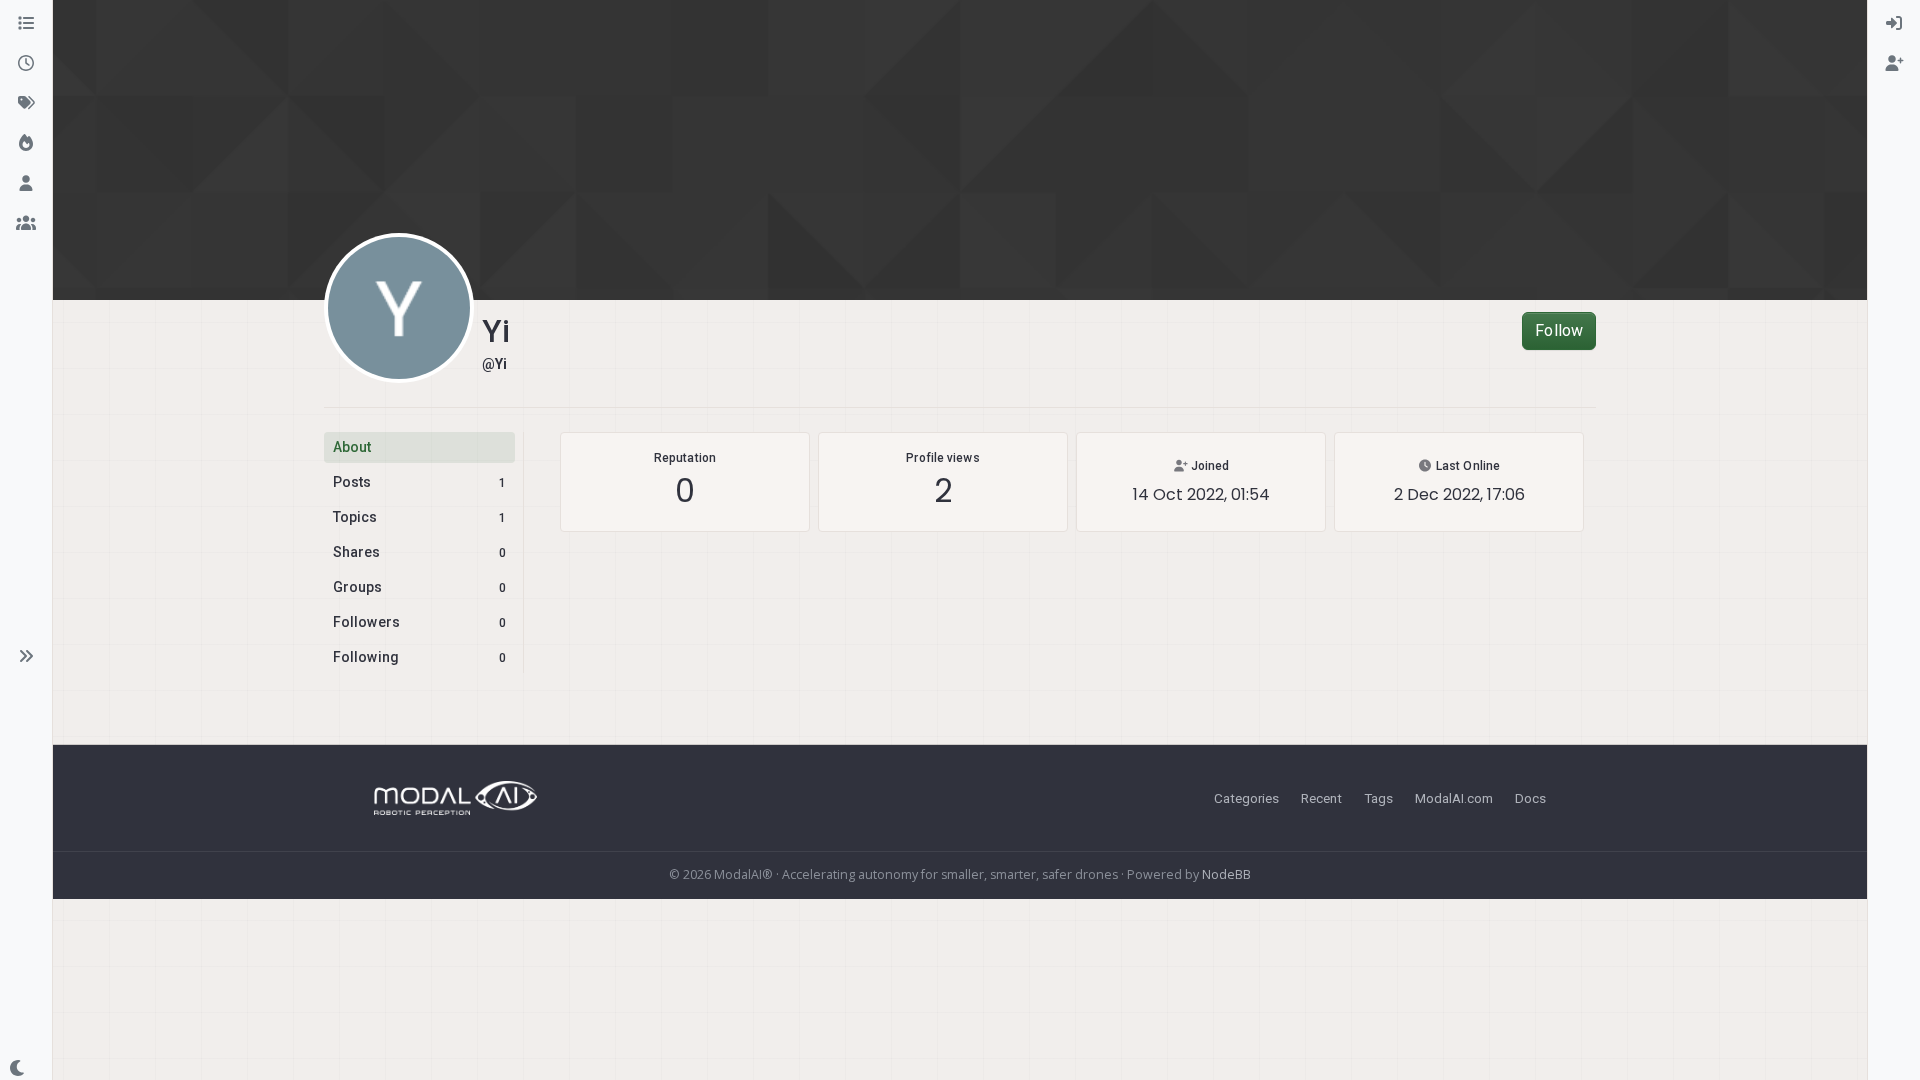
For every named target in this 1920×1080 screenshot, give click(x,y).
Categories (1246, 798)
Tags (1378, 798)
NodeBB (1226, 874)
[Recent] (26, 64)
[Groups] (26, 224)
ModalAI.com (1454, 798)
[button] (26, 656)
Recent (1321, 798)
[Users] (26, 184)
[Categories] (26, 24)
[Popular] (26, 144)
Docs (1530, 798)
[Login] (1894, 24)
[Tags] (26, 104)
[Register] (1894, 64)
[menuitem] (1894, 24)
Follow (1559, 330)
